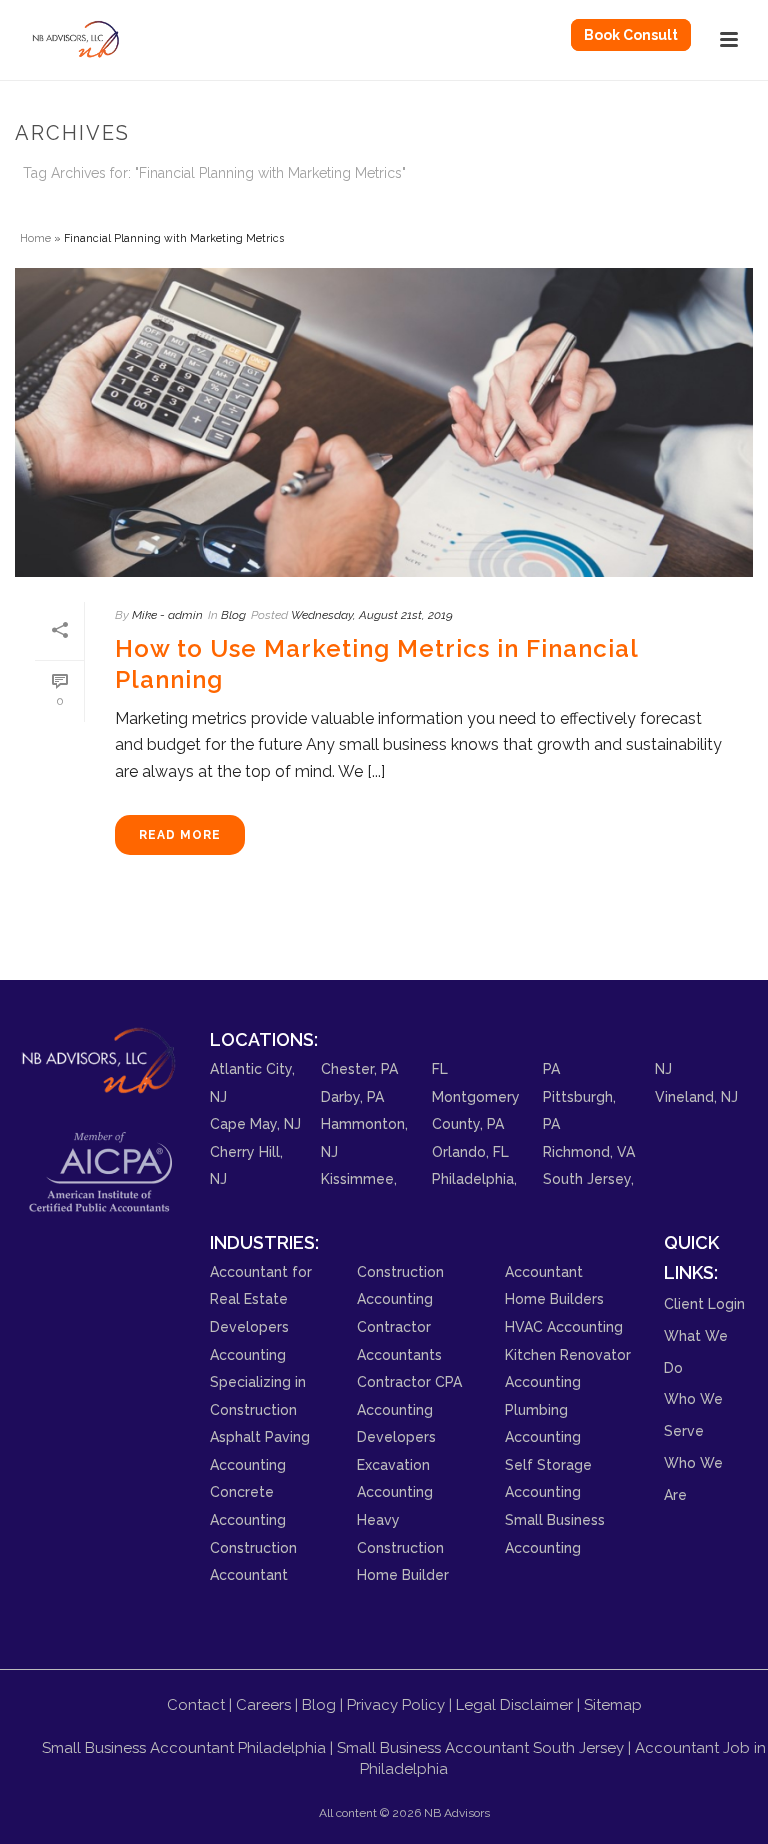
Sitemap (613, 1705)
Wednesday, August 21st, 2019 (372, 615)
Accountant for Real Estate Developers (261, 1299)
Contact (196, 1705)
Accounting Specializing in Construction (258, 1382)
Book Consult (631, 35)
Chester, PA (359, 1069)
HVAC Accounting (564, 1327)
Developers (396, 1437)
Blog (233, 615)
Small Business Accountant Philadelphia (184, 1748)
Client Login (704, 1304)
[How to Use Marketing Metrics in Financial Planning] (384, 422)
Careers (263, 1705)
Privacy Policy (396, 1705)
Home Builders (554, 1299)
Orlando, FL (470, 1152)
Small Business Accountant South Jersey (480, 1748)
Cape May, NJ (255, 1124)
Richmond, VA (589, 1152)
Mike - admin (167, 615)
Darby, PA (352, 1097)
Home (35, 238)
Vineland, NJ (696, 1097)
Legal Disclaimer (514, 1705)
